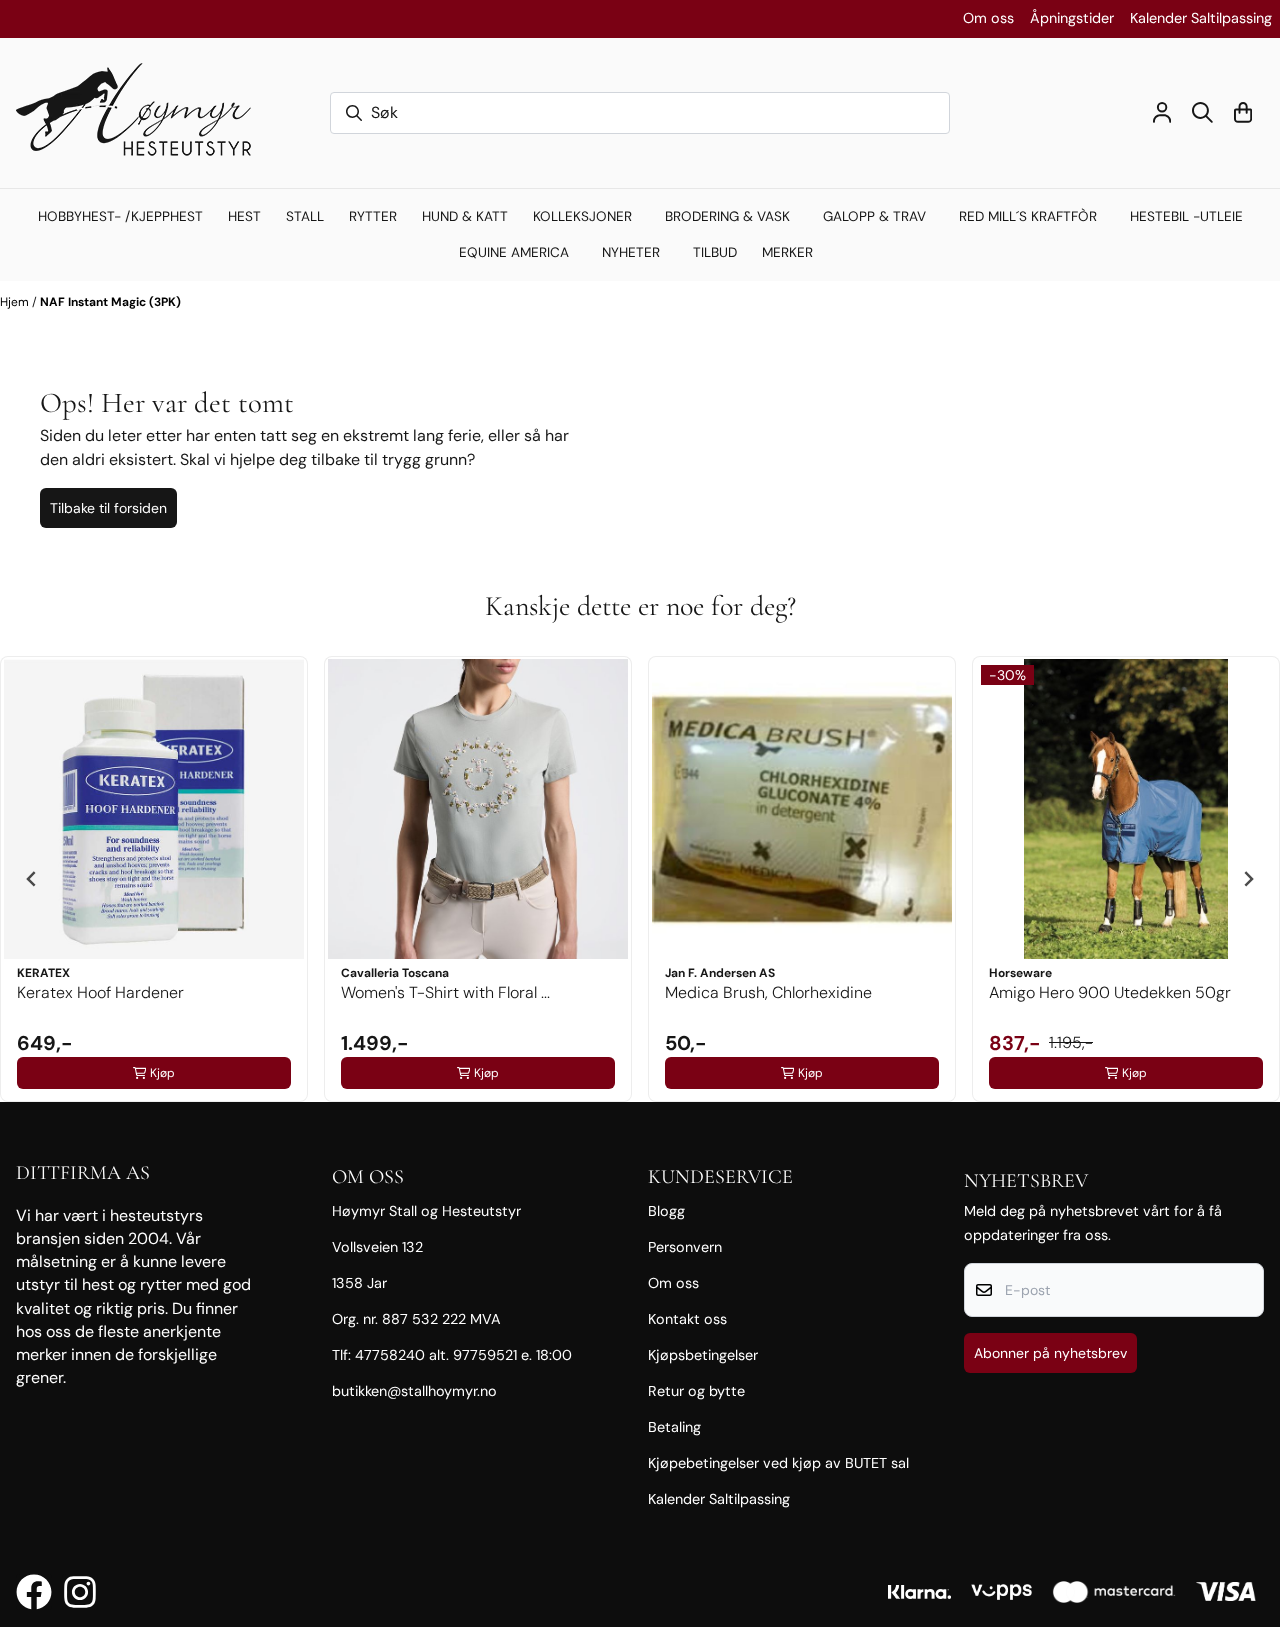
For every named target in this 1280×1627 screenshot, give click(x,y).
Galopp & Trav (874, 216)
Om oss (988, 18)
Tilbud (715, 252)
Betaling (674, 1427)
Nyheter (631, 252)
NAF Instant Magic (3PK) (110, 302)
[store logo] (143, 113)
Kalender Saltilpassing (1201, 18)
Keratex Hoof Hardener (100, 992)
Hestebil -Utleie (1186, 216)
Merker (787, 252)
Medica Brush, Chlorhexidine (768, 992)
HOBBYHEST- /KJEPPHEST (120, 216)
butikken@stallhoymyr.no (414, 1391)
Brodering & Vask (727, 216)
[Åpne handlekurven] (1243, 112)
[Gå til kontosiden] (1162, 112)
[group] (154, 879)
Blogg (666, 1211)
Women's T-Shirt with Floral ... (445, 992)
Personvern (685, 1247)
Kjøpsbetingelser (703, 1355)
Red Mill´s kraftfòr (1028, 216)
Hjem (16, 302)
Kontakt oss (687, 1319)
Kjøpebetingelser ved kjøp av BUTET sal (778, 1463)
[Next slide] (1248, 879)
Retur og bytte (696, 1391)
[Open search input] (1202, 112)
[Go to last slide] (32, 879)
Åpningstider (1072, 18)
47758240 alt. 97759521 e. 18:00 (463, 1355)
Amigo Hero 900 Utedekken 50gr (1110, 992)
